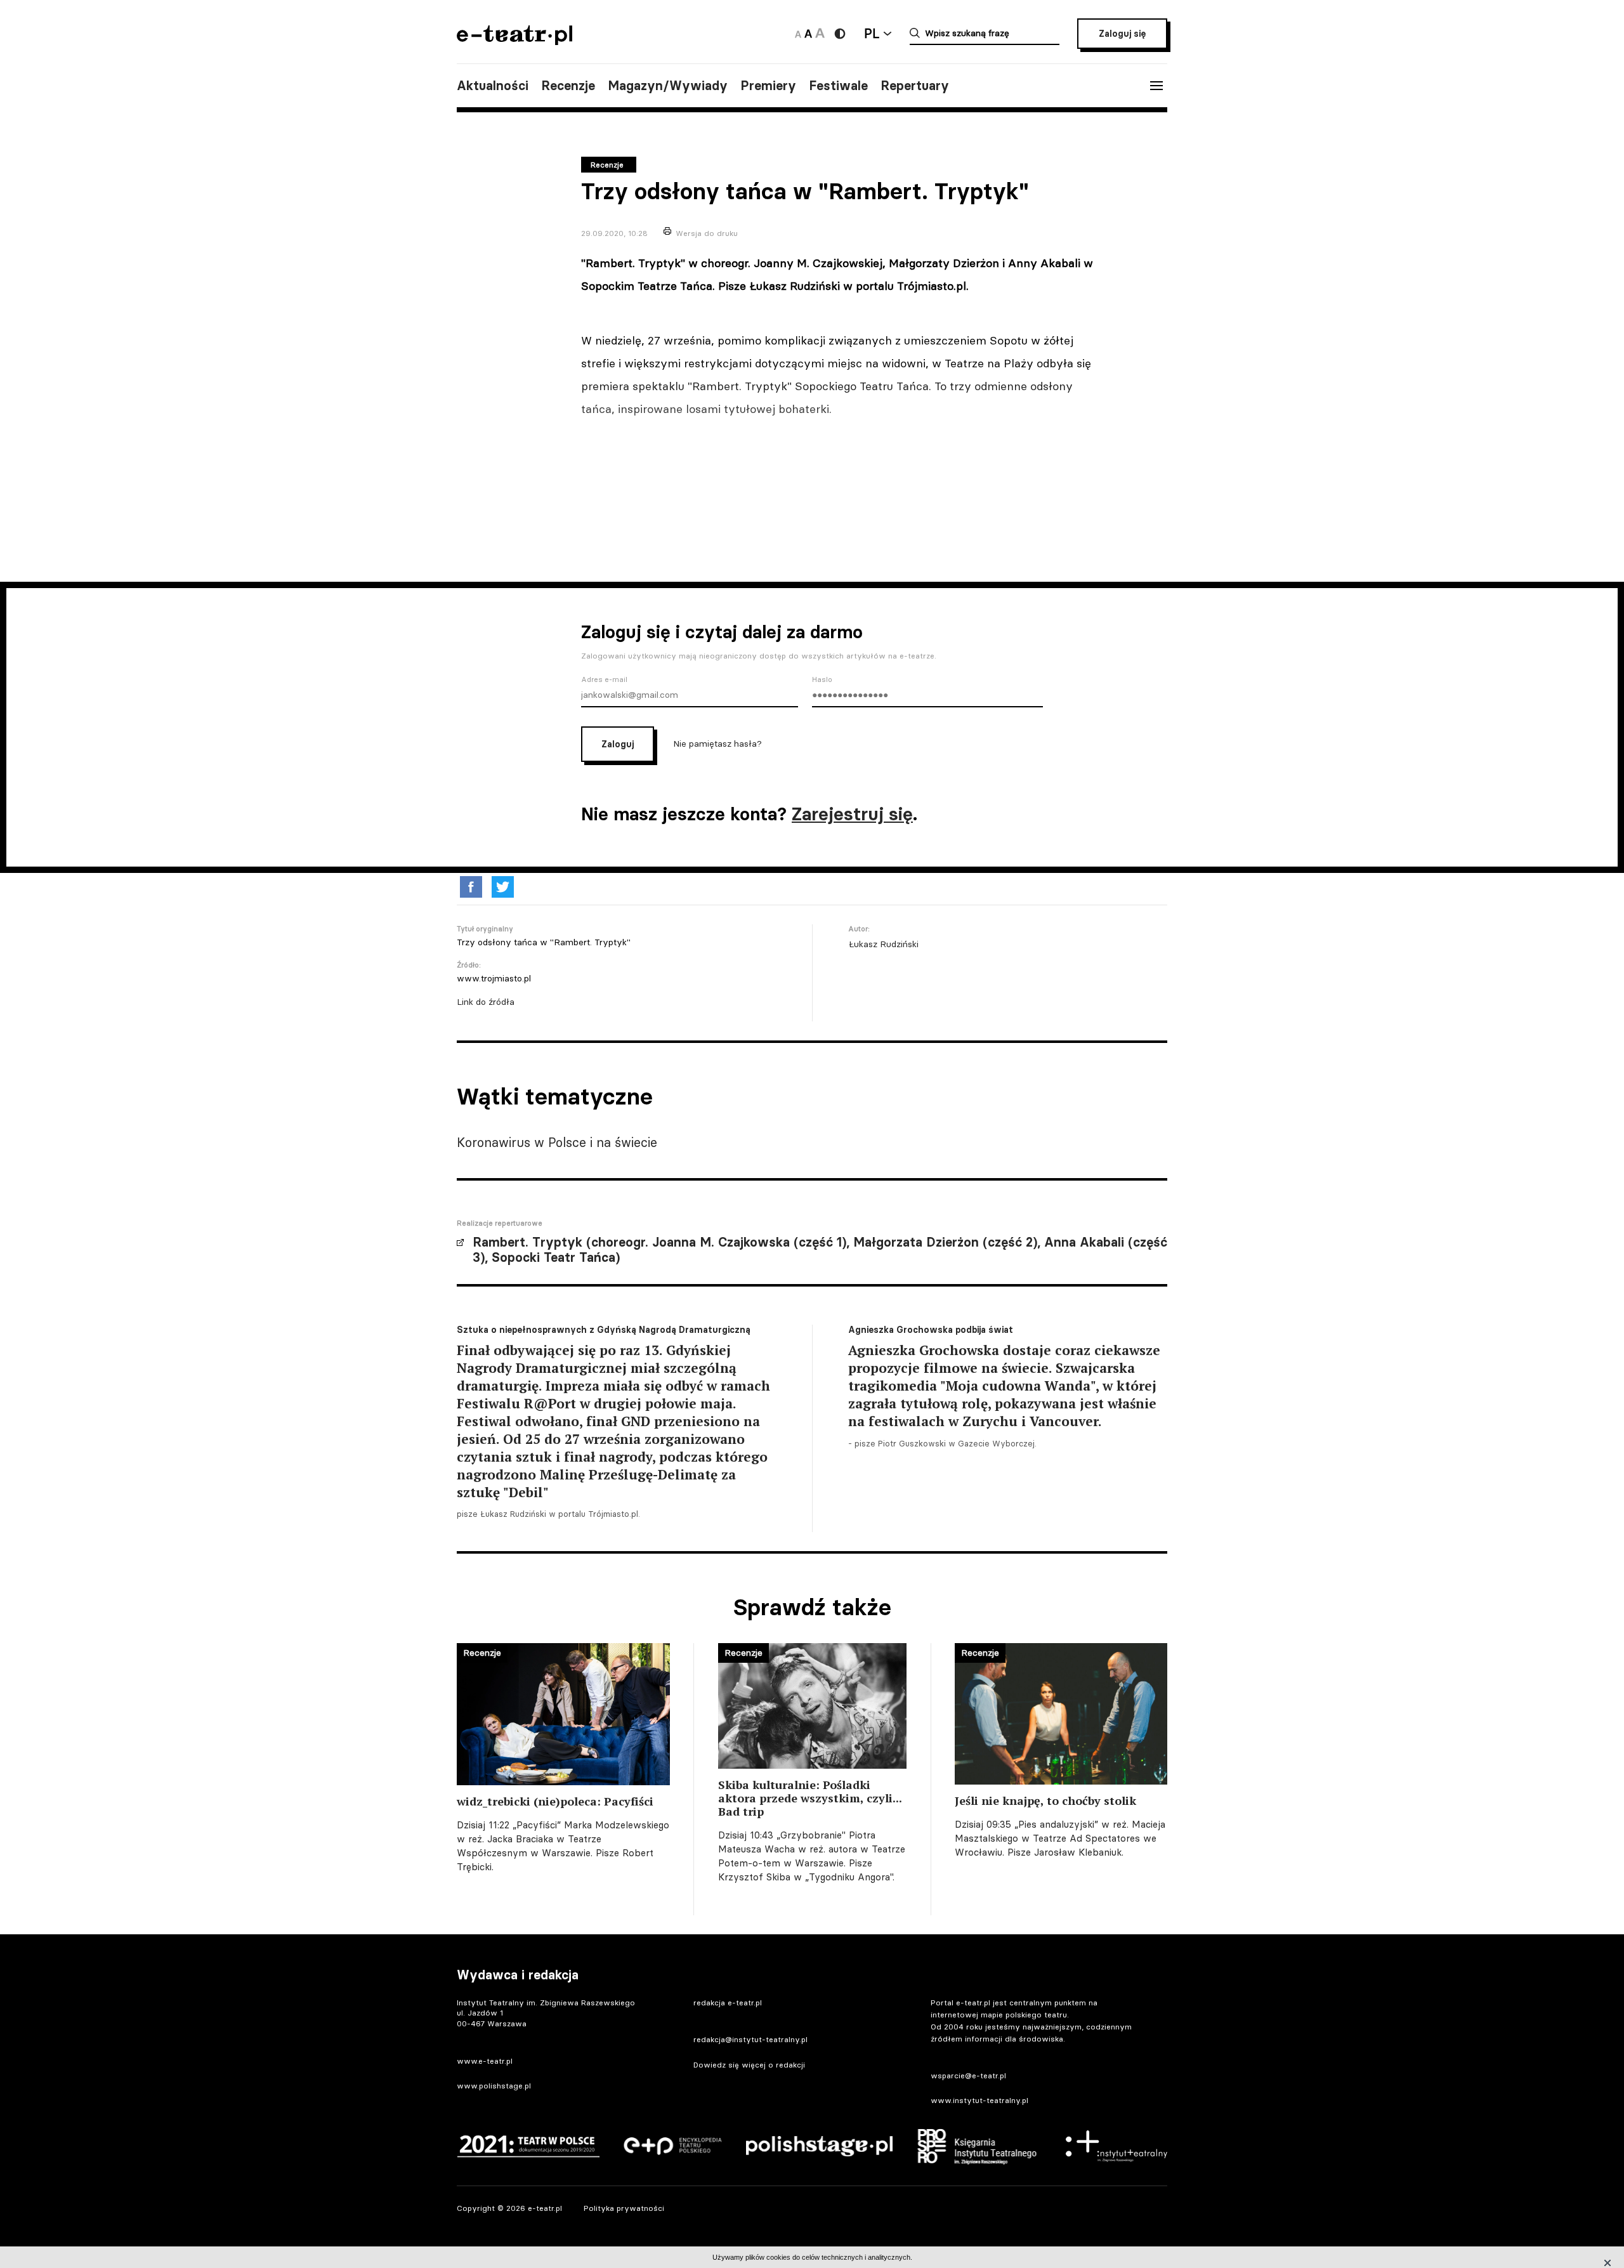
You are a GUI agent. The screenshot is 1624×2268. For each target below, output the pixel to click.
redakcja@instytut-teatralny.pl (750, 2039)
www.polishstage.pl (494, 2086)
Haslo (822, 679)
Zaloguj (618, 744)
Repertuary (915, 86)
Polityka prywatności (624, 2208)
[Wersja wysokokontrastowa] (840, 34)
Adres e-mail (604, 679)
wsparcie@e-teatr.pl (968, 2075)
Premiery (768, 86)
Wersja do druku (707, 233)
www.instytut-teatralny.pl (979, 2100)
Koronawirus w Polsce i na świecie (557, 1142)
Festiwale (838, 86)
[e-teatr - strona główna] (514, 41)
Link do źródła (486, 1002)
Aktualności (493, 86)
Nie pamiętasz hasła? (717, 744)
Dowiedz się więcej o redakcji (749, 2065)
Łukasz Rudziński (883, 944)
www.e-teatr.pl (485, 2061)
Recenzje (568, 86)
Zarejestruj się (852, 814)
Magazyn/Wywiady (668, 86)
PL (872, 33)
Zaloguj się (1122, 34)
